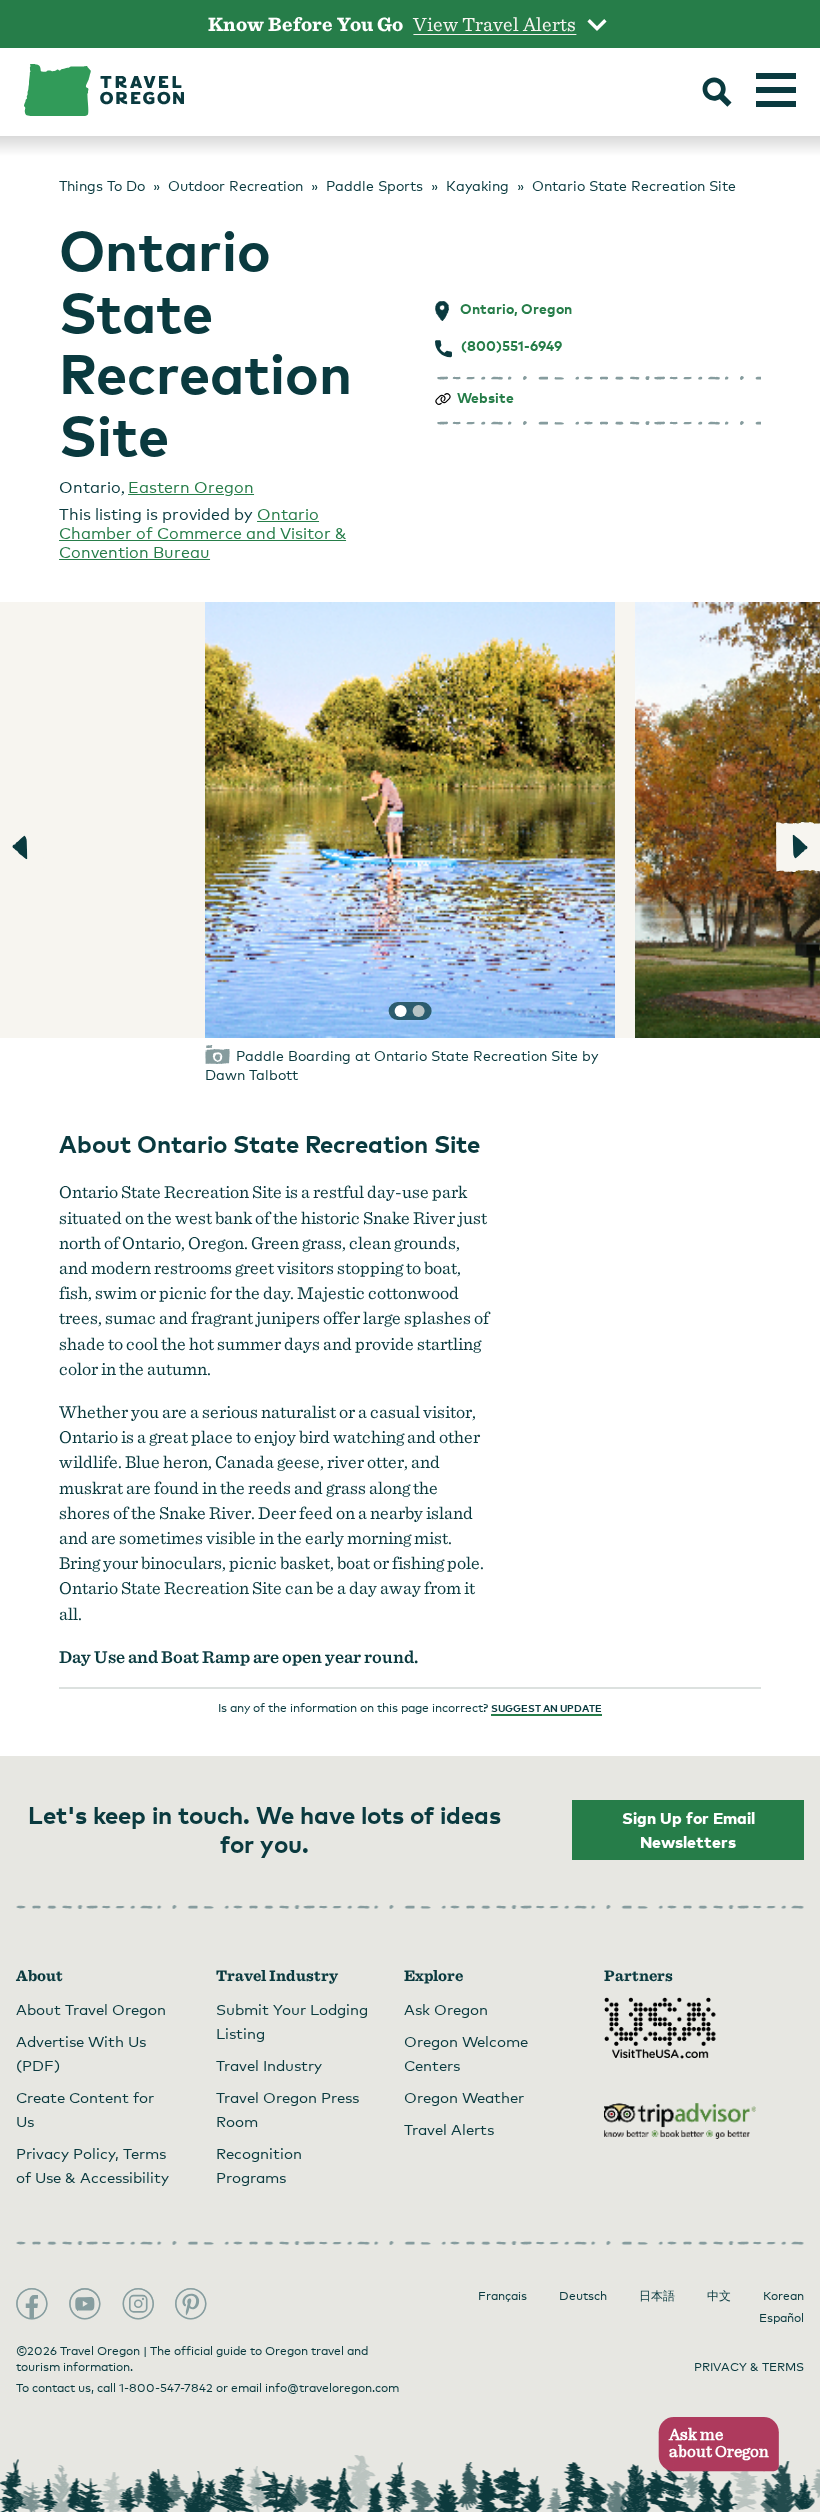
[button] (712, 2444)
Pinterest (191, 2304)
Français (502, 2296)
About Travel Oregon (91, 2009)
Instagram (138, 2304)
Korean (783, 2296)
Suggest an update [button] (546, 1708)
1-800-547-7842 (166, 2388)
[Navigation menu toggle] (776, 90)
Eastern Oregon (191, 487)
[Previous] (22, 847)
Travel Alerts (449, 2129)
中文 (719, 2296)
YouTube (85, 2304)
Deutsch (583, 2296)
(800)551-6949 (511, 346)
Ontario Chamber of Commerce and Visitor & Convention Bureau (202, 533)
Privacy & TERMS (749, 2367)
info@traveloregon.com (332, 2388)
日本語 (657, 2296)
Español (781, 2318)
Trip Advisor (680, 2121)
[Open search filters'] (717, 94)
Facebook (32, 2304)
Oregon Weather (464, 2097)
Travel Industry (269, 2065)
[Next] (797, 847)
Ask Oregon (446, 2009)
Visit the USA (660, 2028)
